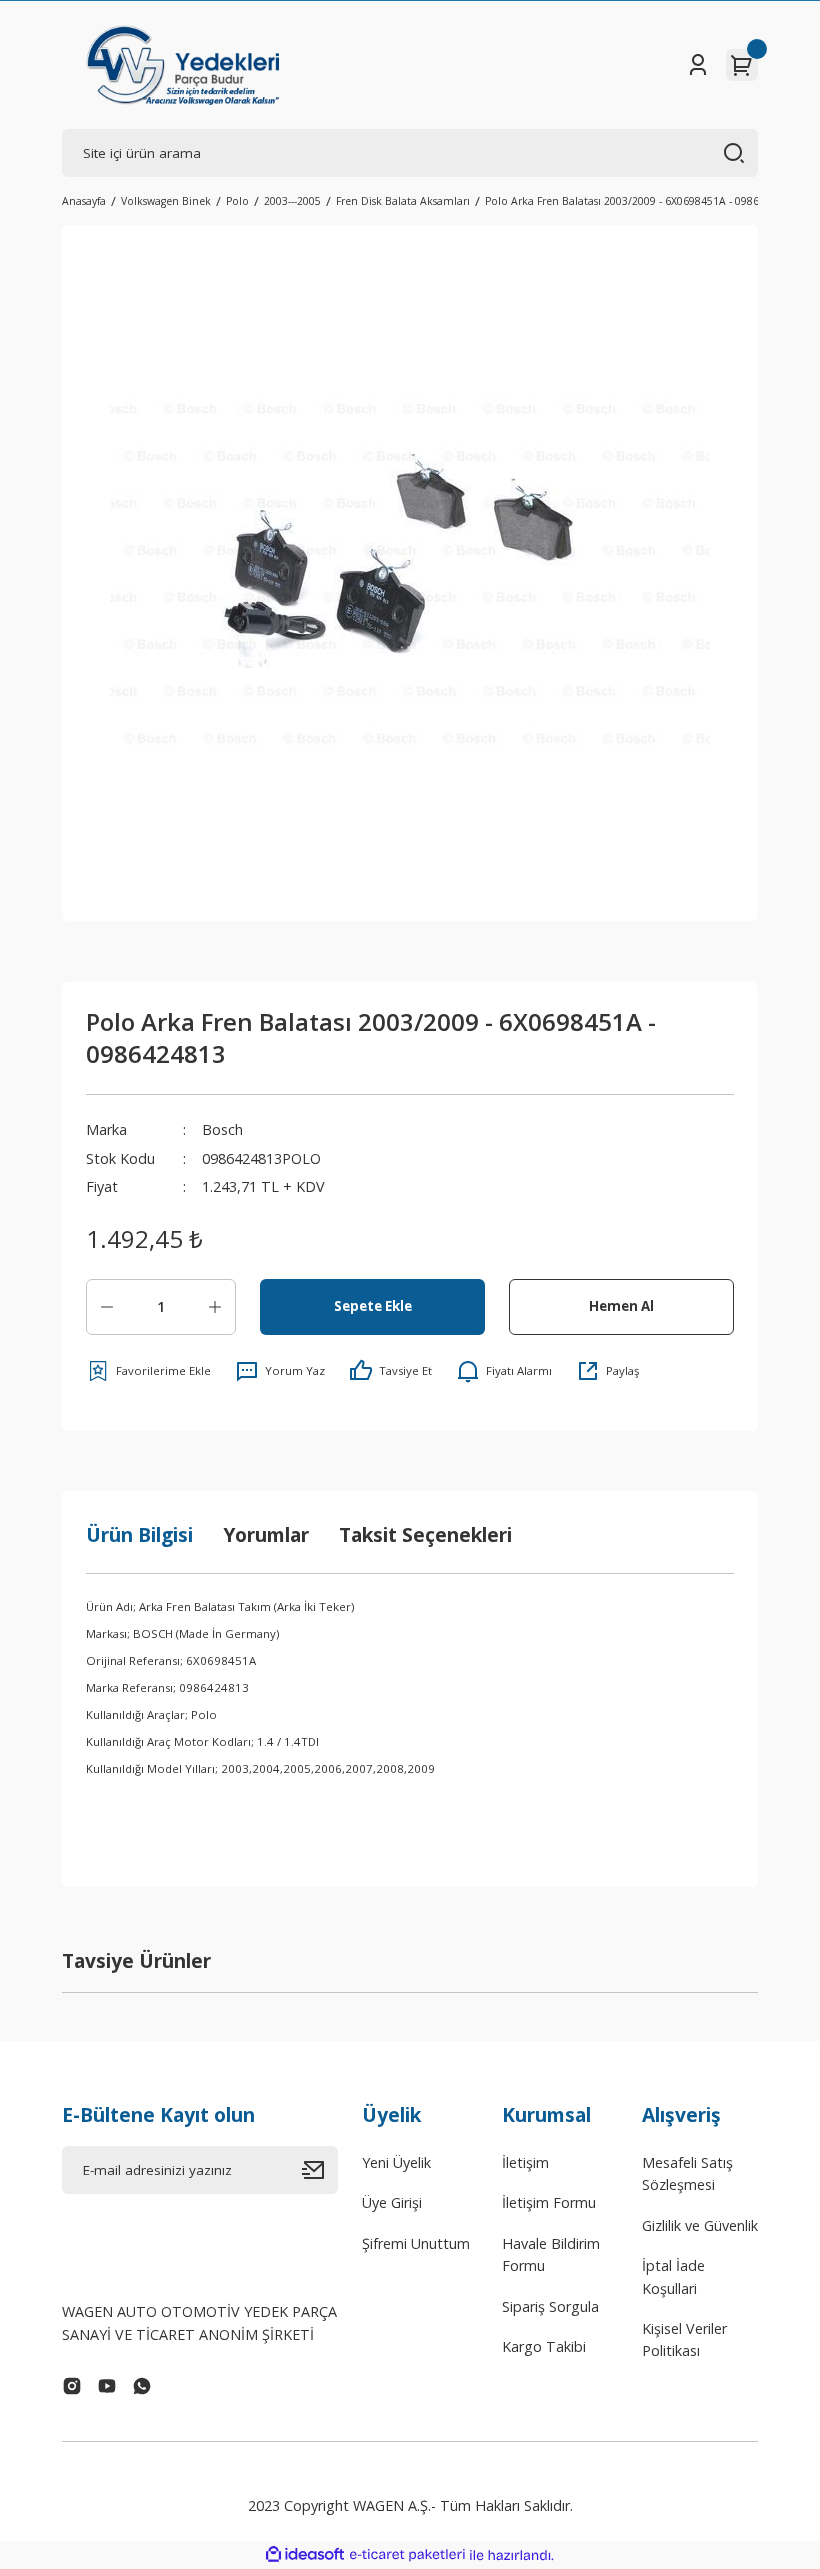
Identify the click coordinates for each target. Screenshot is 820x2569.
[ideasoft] (305, 2555)
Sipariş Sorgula (550, 2306)
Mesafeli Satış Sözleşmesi (687, 2173)
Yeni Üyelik (396, 2162)
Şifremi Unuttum (416, 2243)
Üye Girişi (392, 2202)
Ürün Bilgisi (139, 1534)
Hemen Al (621, 1306)
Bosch (222, 1129)
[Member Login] (698, 65)
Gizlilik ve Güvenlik (700, 2225)
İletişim (525, 2162)
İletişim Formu (549, 2202)
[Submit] (320, 2170)
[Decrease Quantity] (107, 1307)
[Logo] (182, 65)
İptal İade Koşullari (673, 2276)
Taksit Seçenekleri (425, 1534)
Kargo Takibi (544, 2346)
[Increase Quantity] (215, 1307)
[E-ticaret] (407, 2555)
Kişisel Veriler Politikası (684, 2339)
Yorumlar (266, 1534)
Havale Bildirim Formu (551, 2254)
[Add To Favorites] (148, 1371)
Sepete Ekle (373, 1306)
